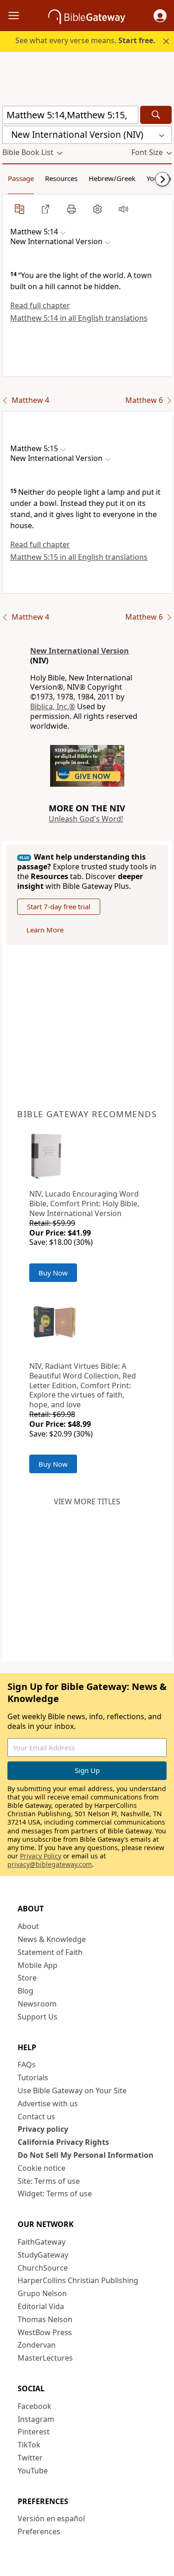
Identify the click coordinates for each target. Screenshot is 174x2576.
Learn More (45, 930)
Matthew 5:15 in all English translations (79, 557)
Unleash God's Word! (86, 819)
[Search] (156, 115)
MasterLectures (45, 2358)
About (28, 1926)
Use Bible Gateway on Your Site (72, 2091)
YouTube (33, 2471)
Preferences (39, 2531)
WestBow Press (45, 2332)
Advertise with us (48, 2104)
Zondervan (37, 2345)
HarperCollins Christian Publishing (78, 2280)
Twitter (30, 2458)
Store (27, 1978)
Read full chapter (40, 305)
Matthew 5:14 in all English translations (79, 318)
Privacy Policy (41, 1856)
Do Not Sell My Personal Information (86, 2155)
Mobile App (38, 1965)
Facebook (35, 2406)
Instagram (36, 2419)
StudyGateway (43, 2255)
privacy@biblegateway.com (50, 1864)
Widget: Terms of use (55, 2194)
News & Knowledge (52, 1939)
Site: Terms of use (49, 2181)
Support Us (38, 2017)
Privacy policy (43, 2129)
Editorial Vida (41, 2306)
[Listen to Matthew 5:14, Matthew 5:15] (123, 209)
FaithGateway (42, 2242)
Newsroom (37, 2004)
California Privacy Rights (63, 2142)
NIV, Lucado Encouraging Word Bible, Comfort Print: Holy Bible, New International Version (84, 1204)
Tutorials (33, 2078)
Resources (61, 178)
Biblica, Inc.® (53, 706)
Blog (26, 1991)
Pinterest (34, 2432)
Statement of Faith (50, 1952)
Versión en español (51, 2518)
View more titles (87, 1502)
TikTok (29, 2445)
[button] (160, 16)
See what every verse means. (85, 40)
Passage (21, 178)
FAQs (27, 2065)
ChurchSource (43, 2268)
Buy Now (53, 1273)
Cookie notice (42, 2168)
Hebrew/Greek (112, 178)
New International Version (80, 651)
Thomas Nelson (45, 2319)
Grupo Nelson (42, 2293)
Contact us (36, 2116)
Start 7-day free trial (59, 906)
